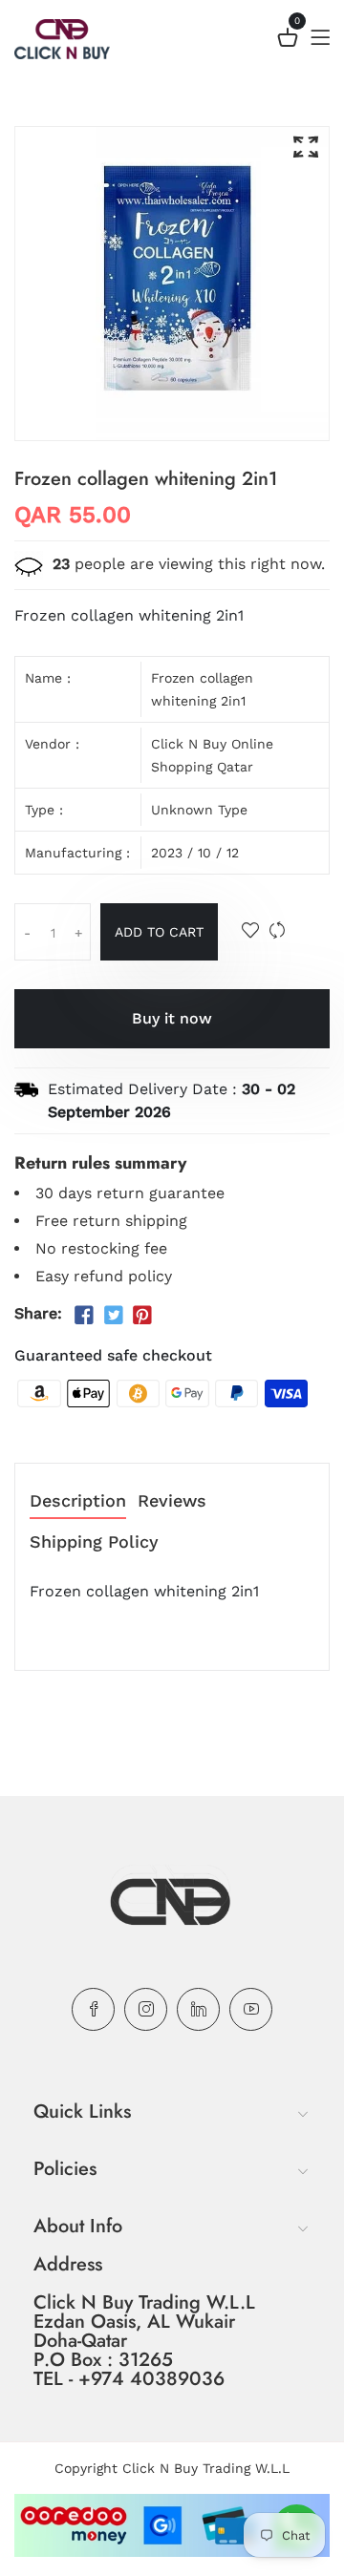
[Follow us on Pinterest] (142, 1316)
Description (78, 1501)
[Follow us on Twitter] (113, 1316)
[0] (288, 41)
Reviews (172, 1501)
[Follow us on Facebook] (84, 1316)
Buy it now (172, 1018)
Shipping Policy (94, 1542)
